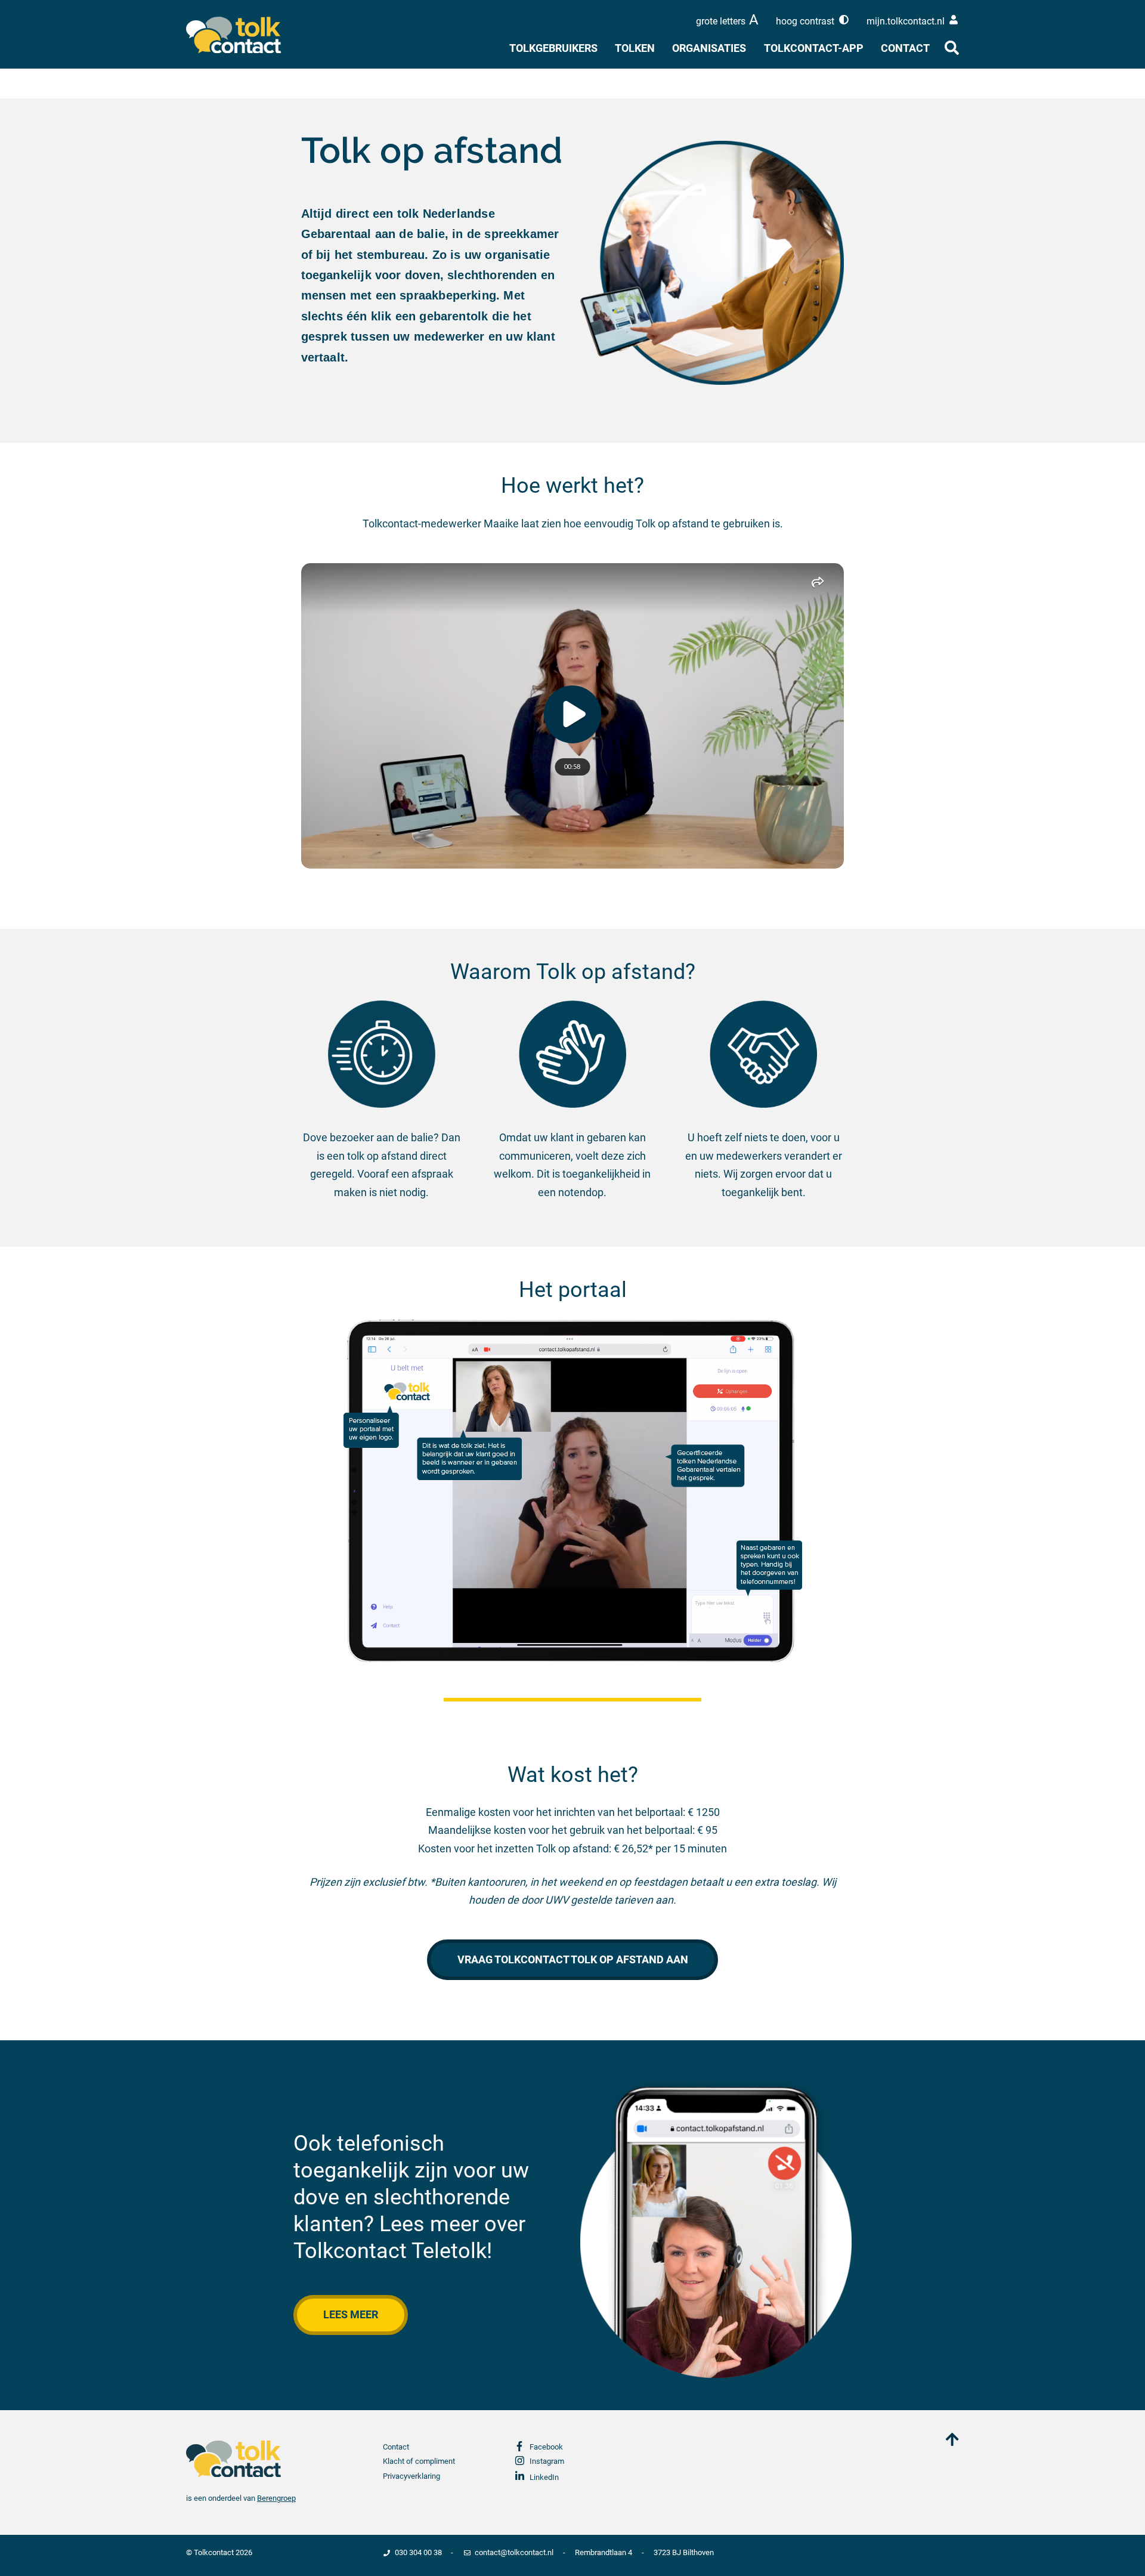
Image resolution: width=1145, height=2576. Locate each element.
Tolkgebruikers (553, 48)
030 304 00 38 (418, 2552)
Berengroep (276, 2498)
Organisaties (709, 48)
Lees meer (351, 2314)
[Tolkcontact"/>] (244, 35)
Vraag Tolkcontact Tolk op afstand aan (573, 1959)
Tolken (635, 48)
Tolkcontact (214, 2552)
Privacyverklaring (411, 2476)
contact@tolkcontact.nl (514, 2552)
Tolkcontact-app (814, 48)
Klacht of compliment (419, 2461)
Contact (905, 48)
